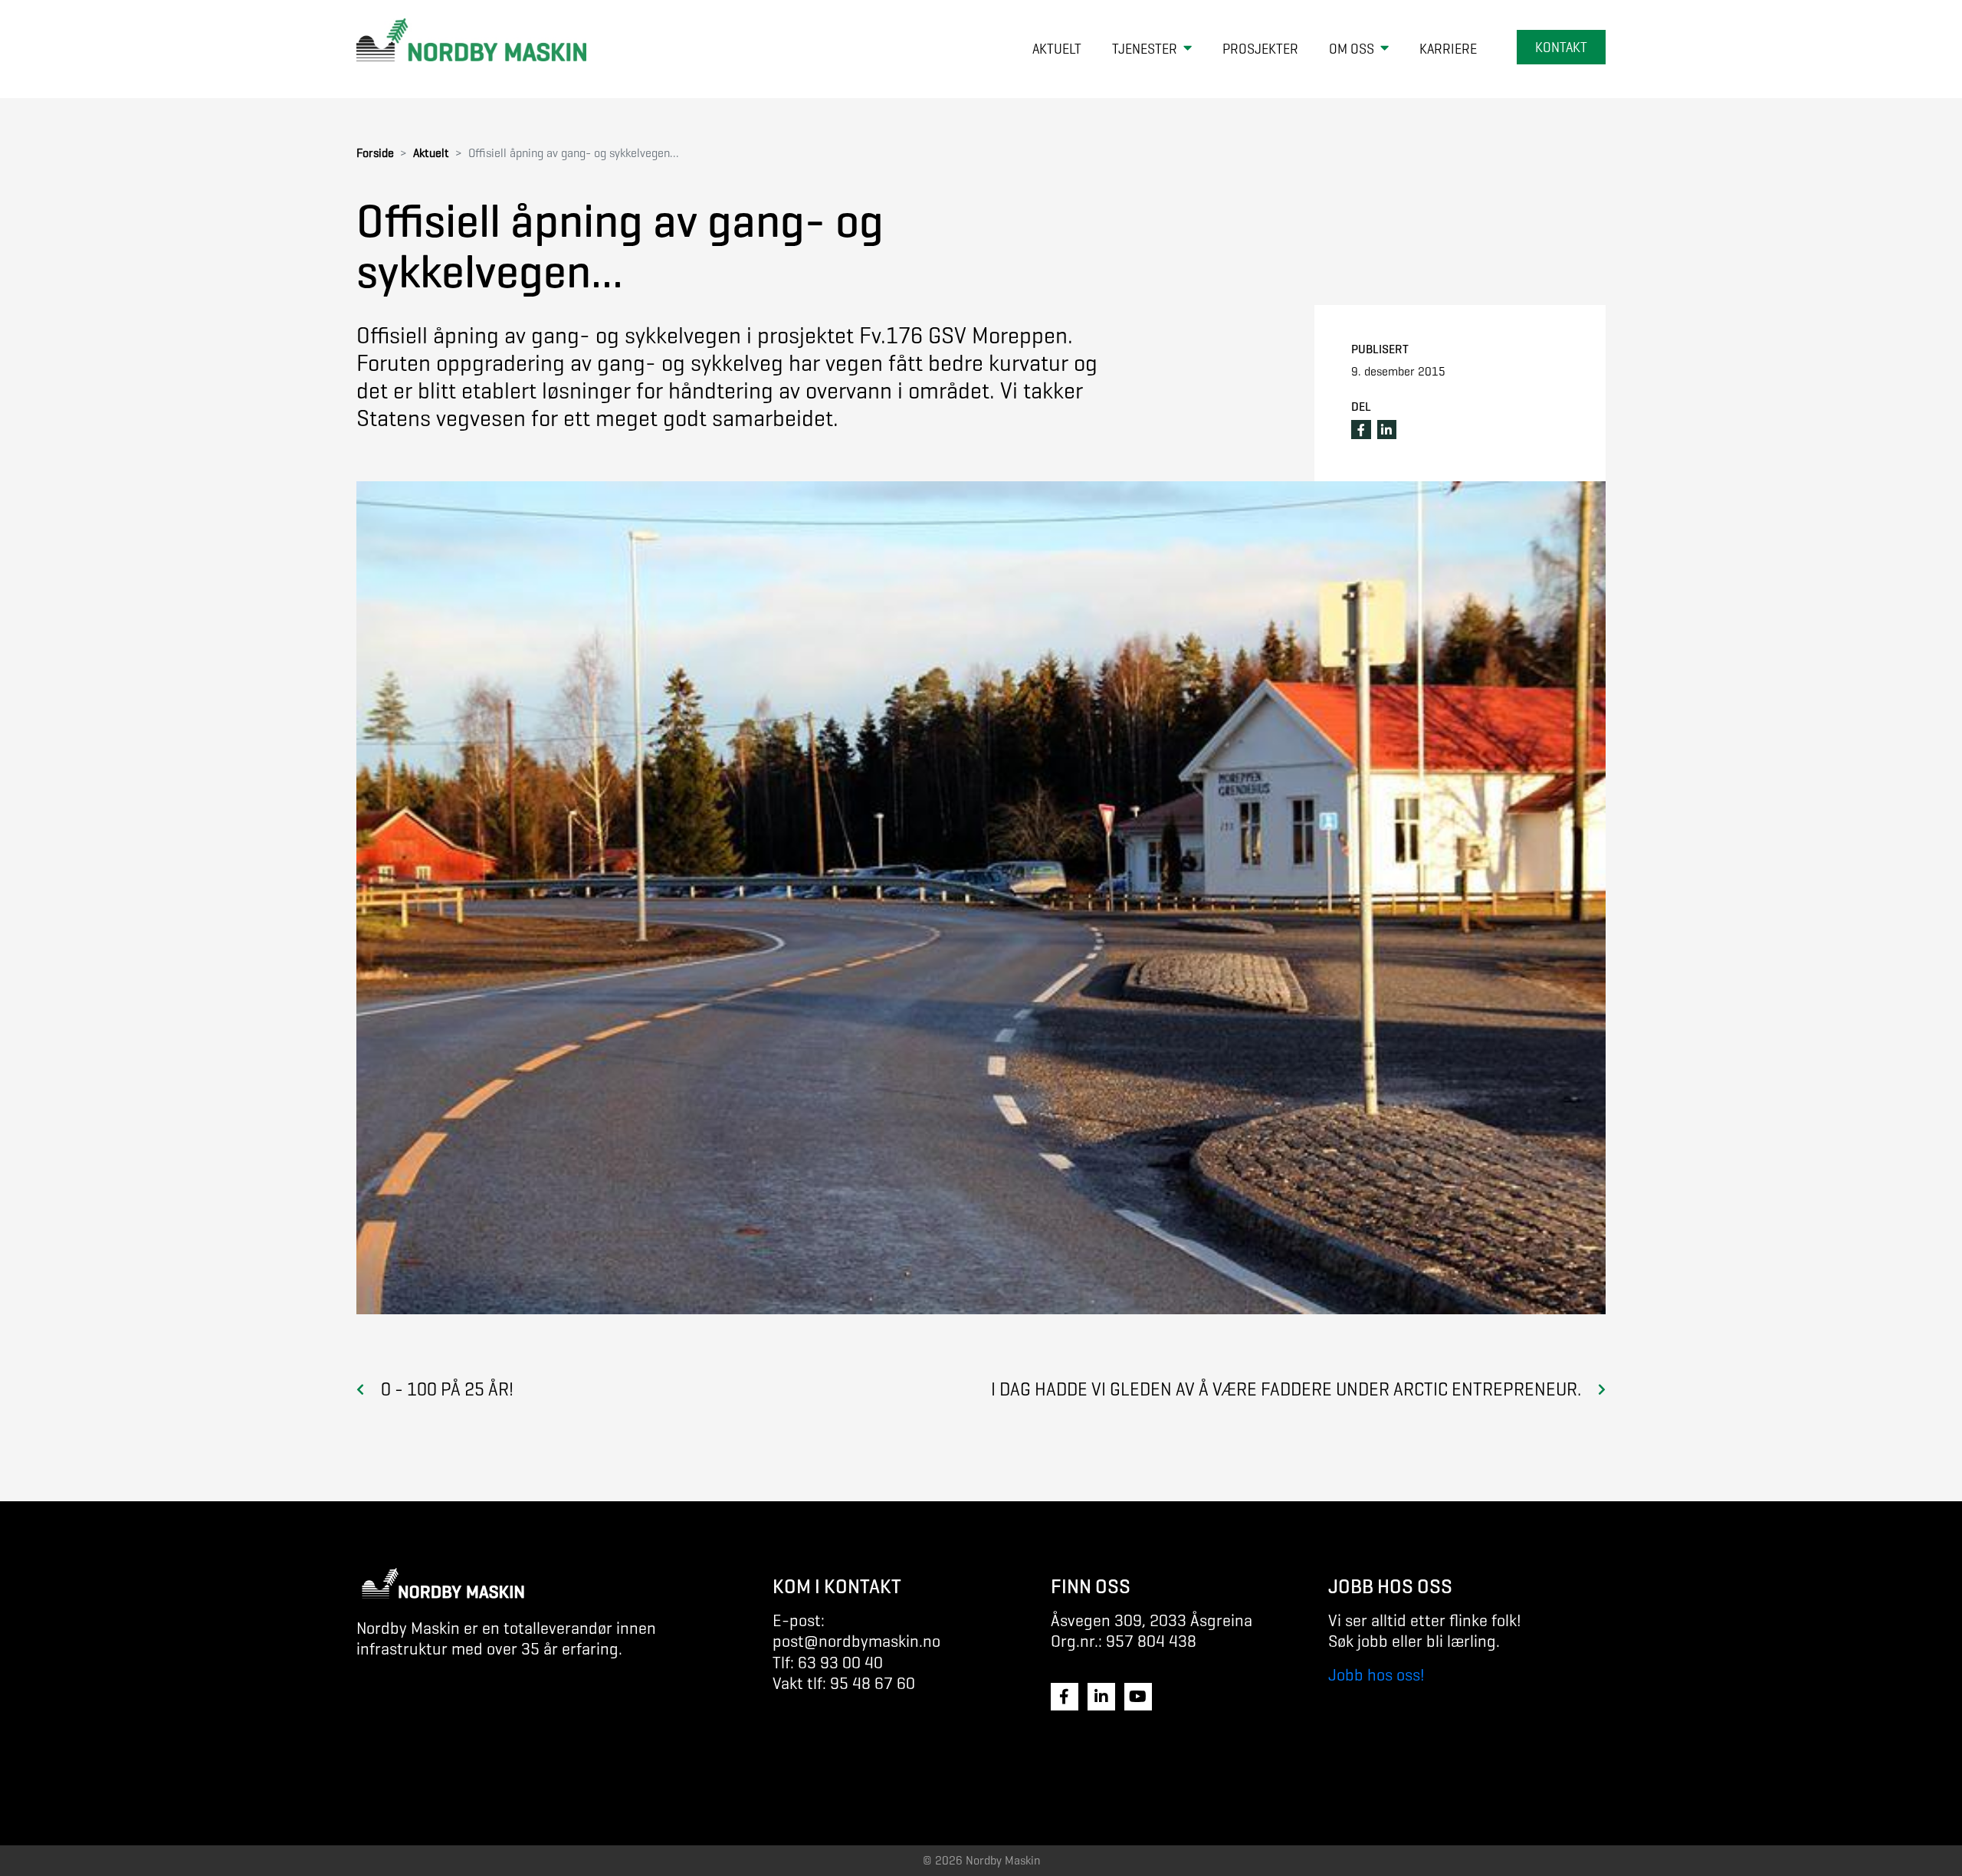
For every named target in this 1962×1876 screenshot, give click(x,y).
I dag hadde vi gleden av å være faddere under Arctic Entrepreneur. (1286, 1389)
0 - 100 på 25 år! (447, 1389)
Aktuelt (431, 153)
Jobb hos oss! (1376, 1675)
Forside (375, 153)
